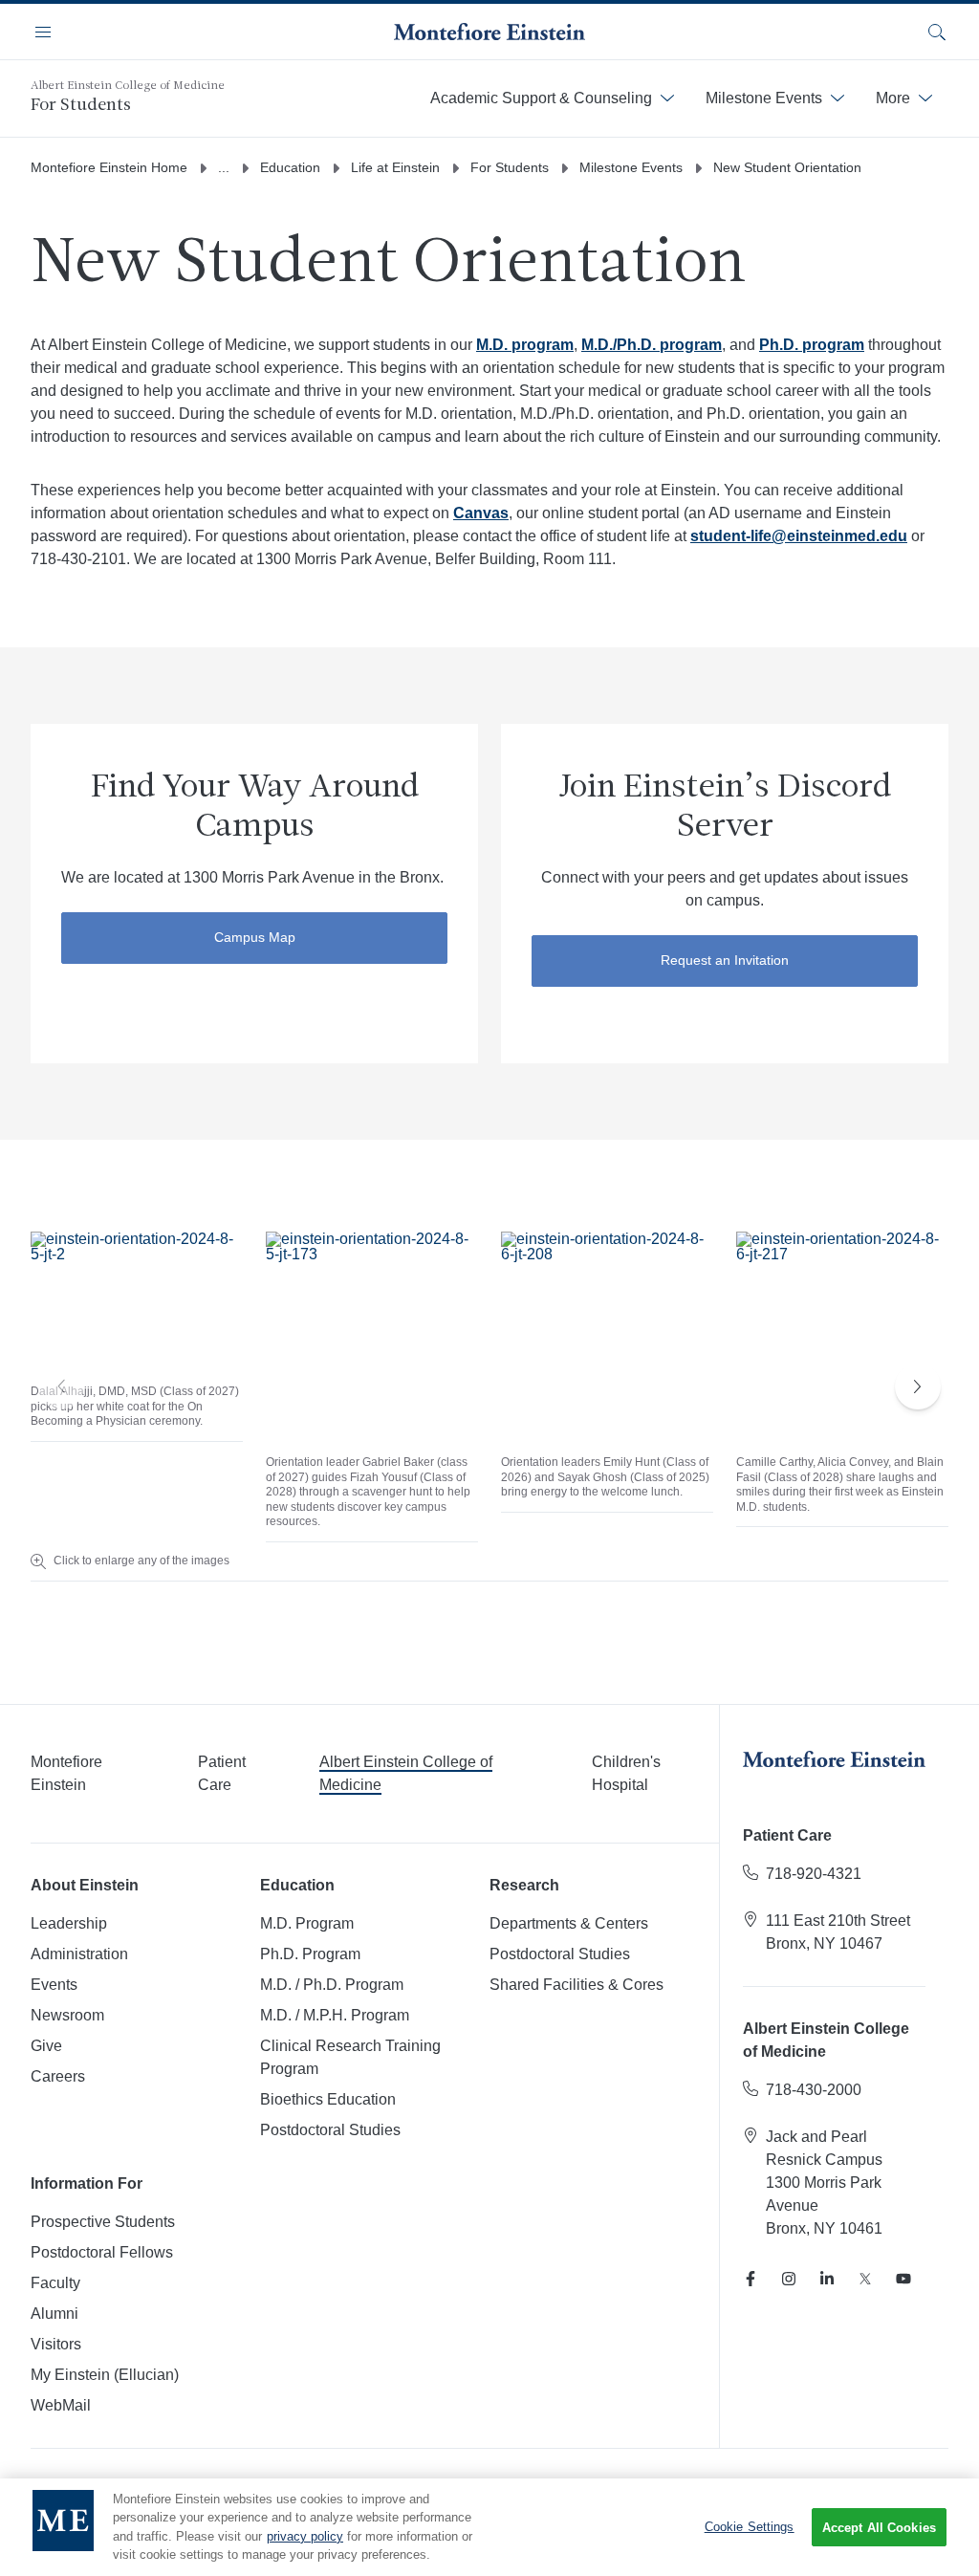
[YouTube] (903, 2279)
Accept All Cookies (879, 2528)
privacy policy (305, 2536)
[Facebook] (751, 2279)
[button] (918, 1386)
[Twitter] (865, 2279)
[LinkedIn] (827, 2279)
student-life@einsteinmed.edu (799, 536)
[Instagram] (789, 2279)
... (224, 167)
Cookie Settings (750, 2527)
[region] (489, 2527)
